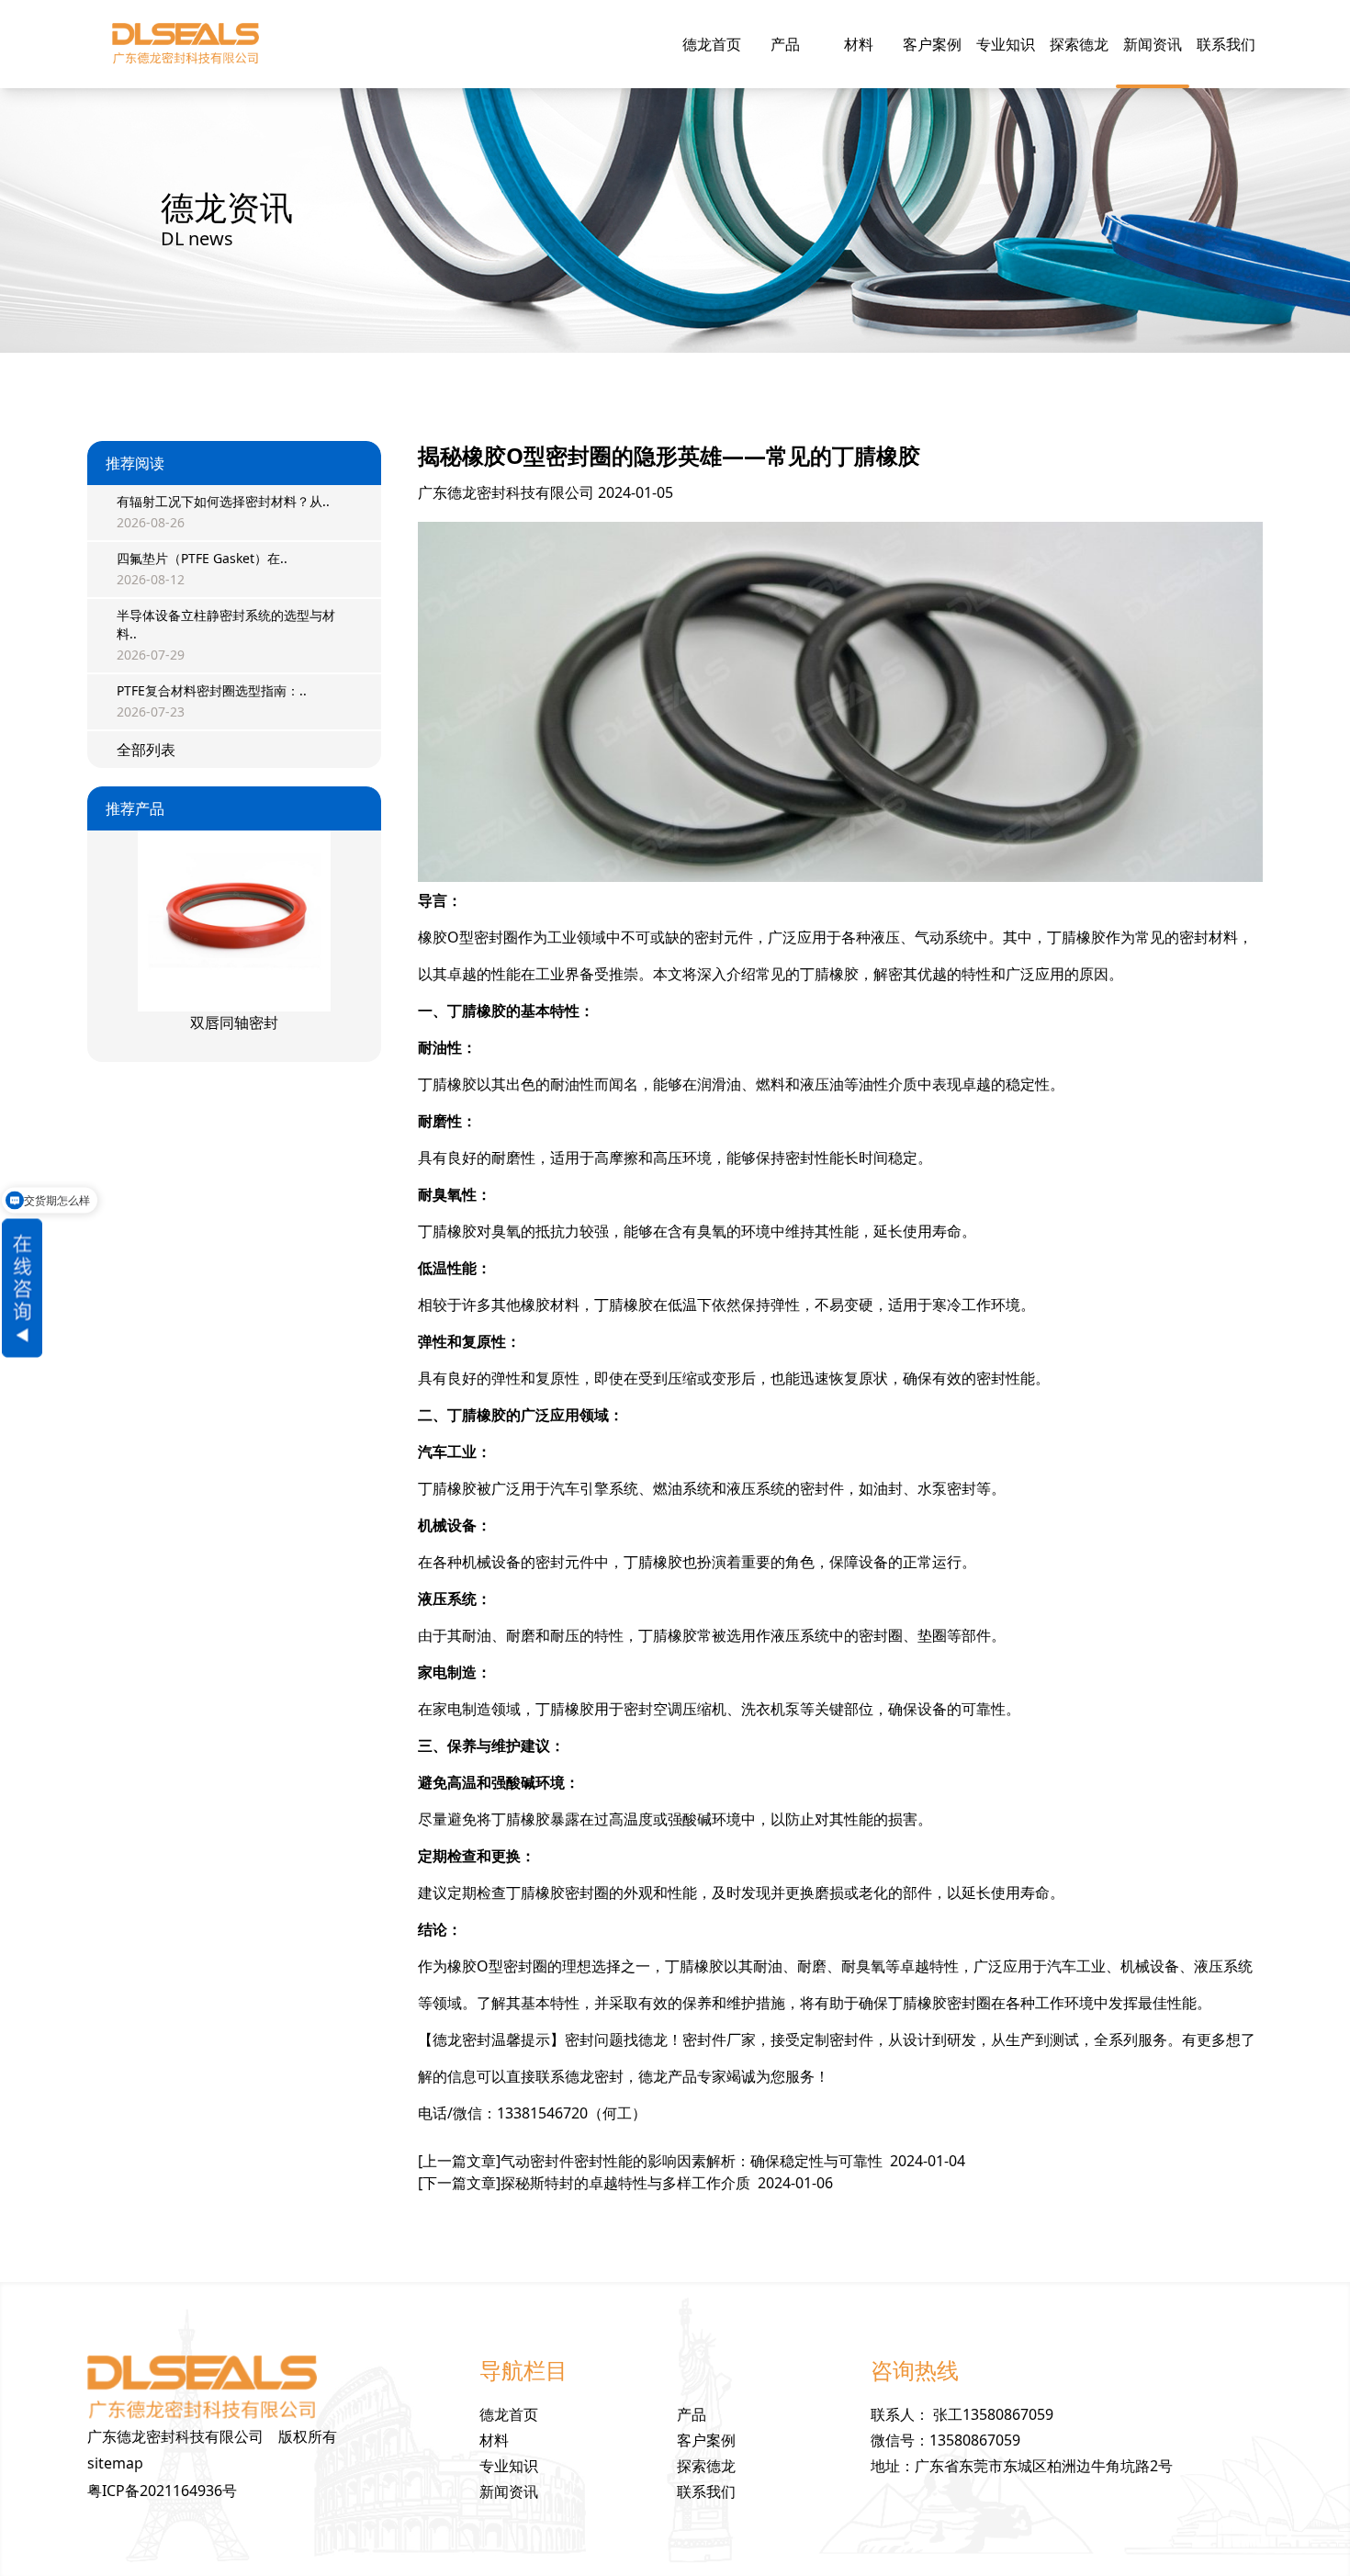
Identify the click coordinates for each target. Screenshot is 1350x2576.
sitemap (115, 2463)
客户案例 (932, 44)
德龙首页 (712, 44)
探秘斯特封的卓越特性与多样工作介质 (625, 2183)
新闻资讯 (1153, 44)
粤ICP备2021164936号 (162, 2491)
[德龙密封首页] (185, 44)
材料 (859, 44)
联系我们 (1226, 44)
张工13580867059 (993, 2414)
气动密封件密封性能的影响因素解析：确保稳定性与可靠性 (692, 2161)
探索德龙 (1079, 44)
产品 (785, 44)
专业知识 (1006, 44)
